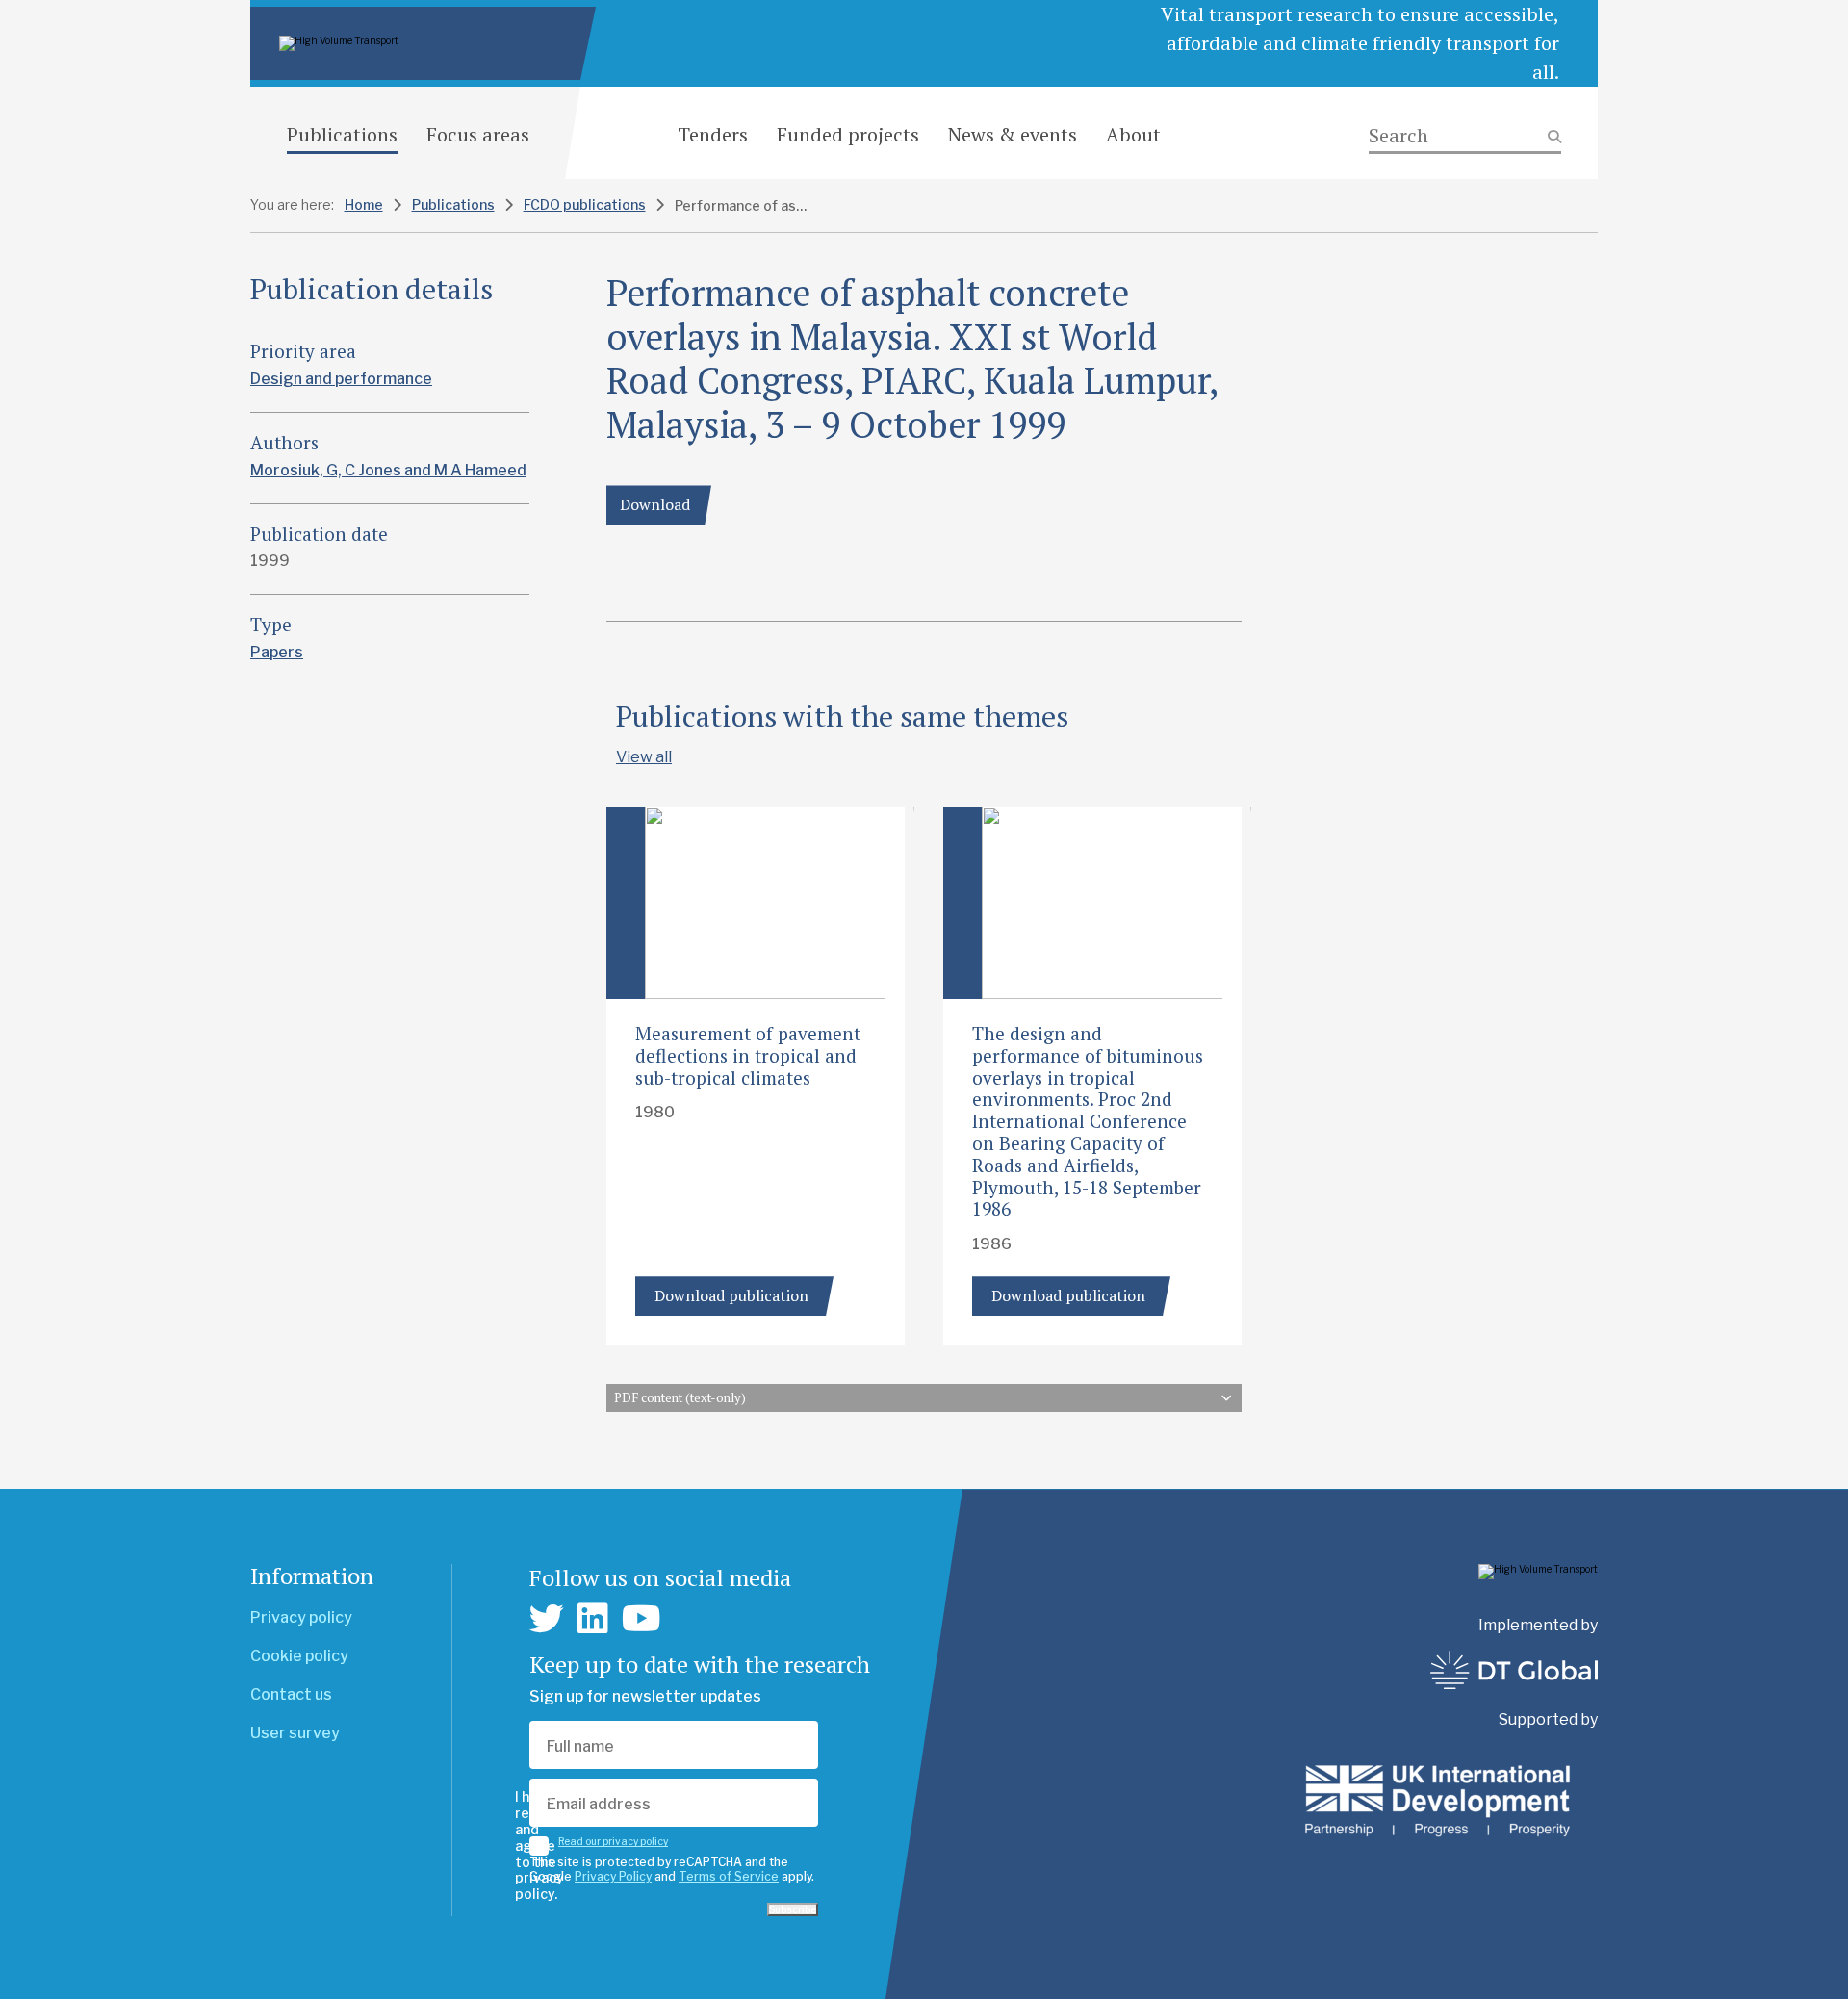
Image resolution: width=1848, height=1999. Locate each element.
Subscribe (793, 1909)
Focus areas (478, 134)
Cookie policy (299, 1656)
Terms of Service (729, 1876)
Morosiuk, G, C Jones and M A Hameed (388, 470)
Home (364, 205)
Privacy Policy (613, 1876)
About (1133, 134)
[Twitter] (547, 1619)
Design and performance (341, 379)
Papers (277, 652)
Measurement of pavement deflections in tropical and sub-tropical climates (748, 1055)
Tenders (713, 134)
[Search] (1465, 136)
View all (644, 757)
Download (655, 504)
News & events (1013, 134)
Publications (342, 134)
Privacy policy (301, 1617)
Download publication (731, 1295)
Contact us (291, 1694)
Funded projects (848, 134)
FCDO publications (585, 205)
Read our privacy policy (613, 1841)
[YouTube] (642, 1619)
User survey (295, 1733)
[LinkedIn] (593, 1619)
